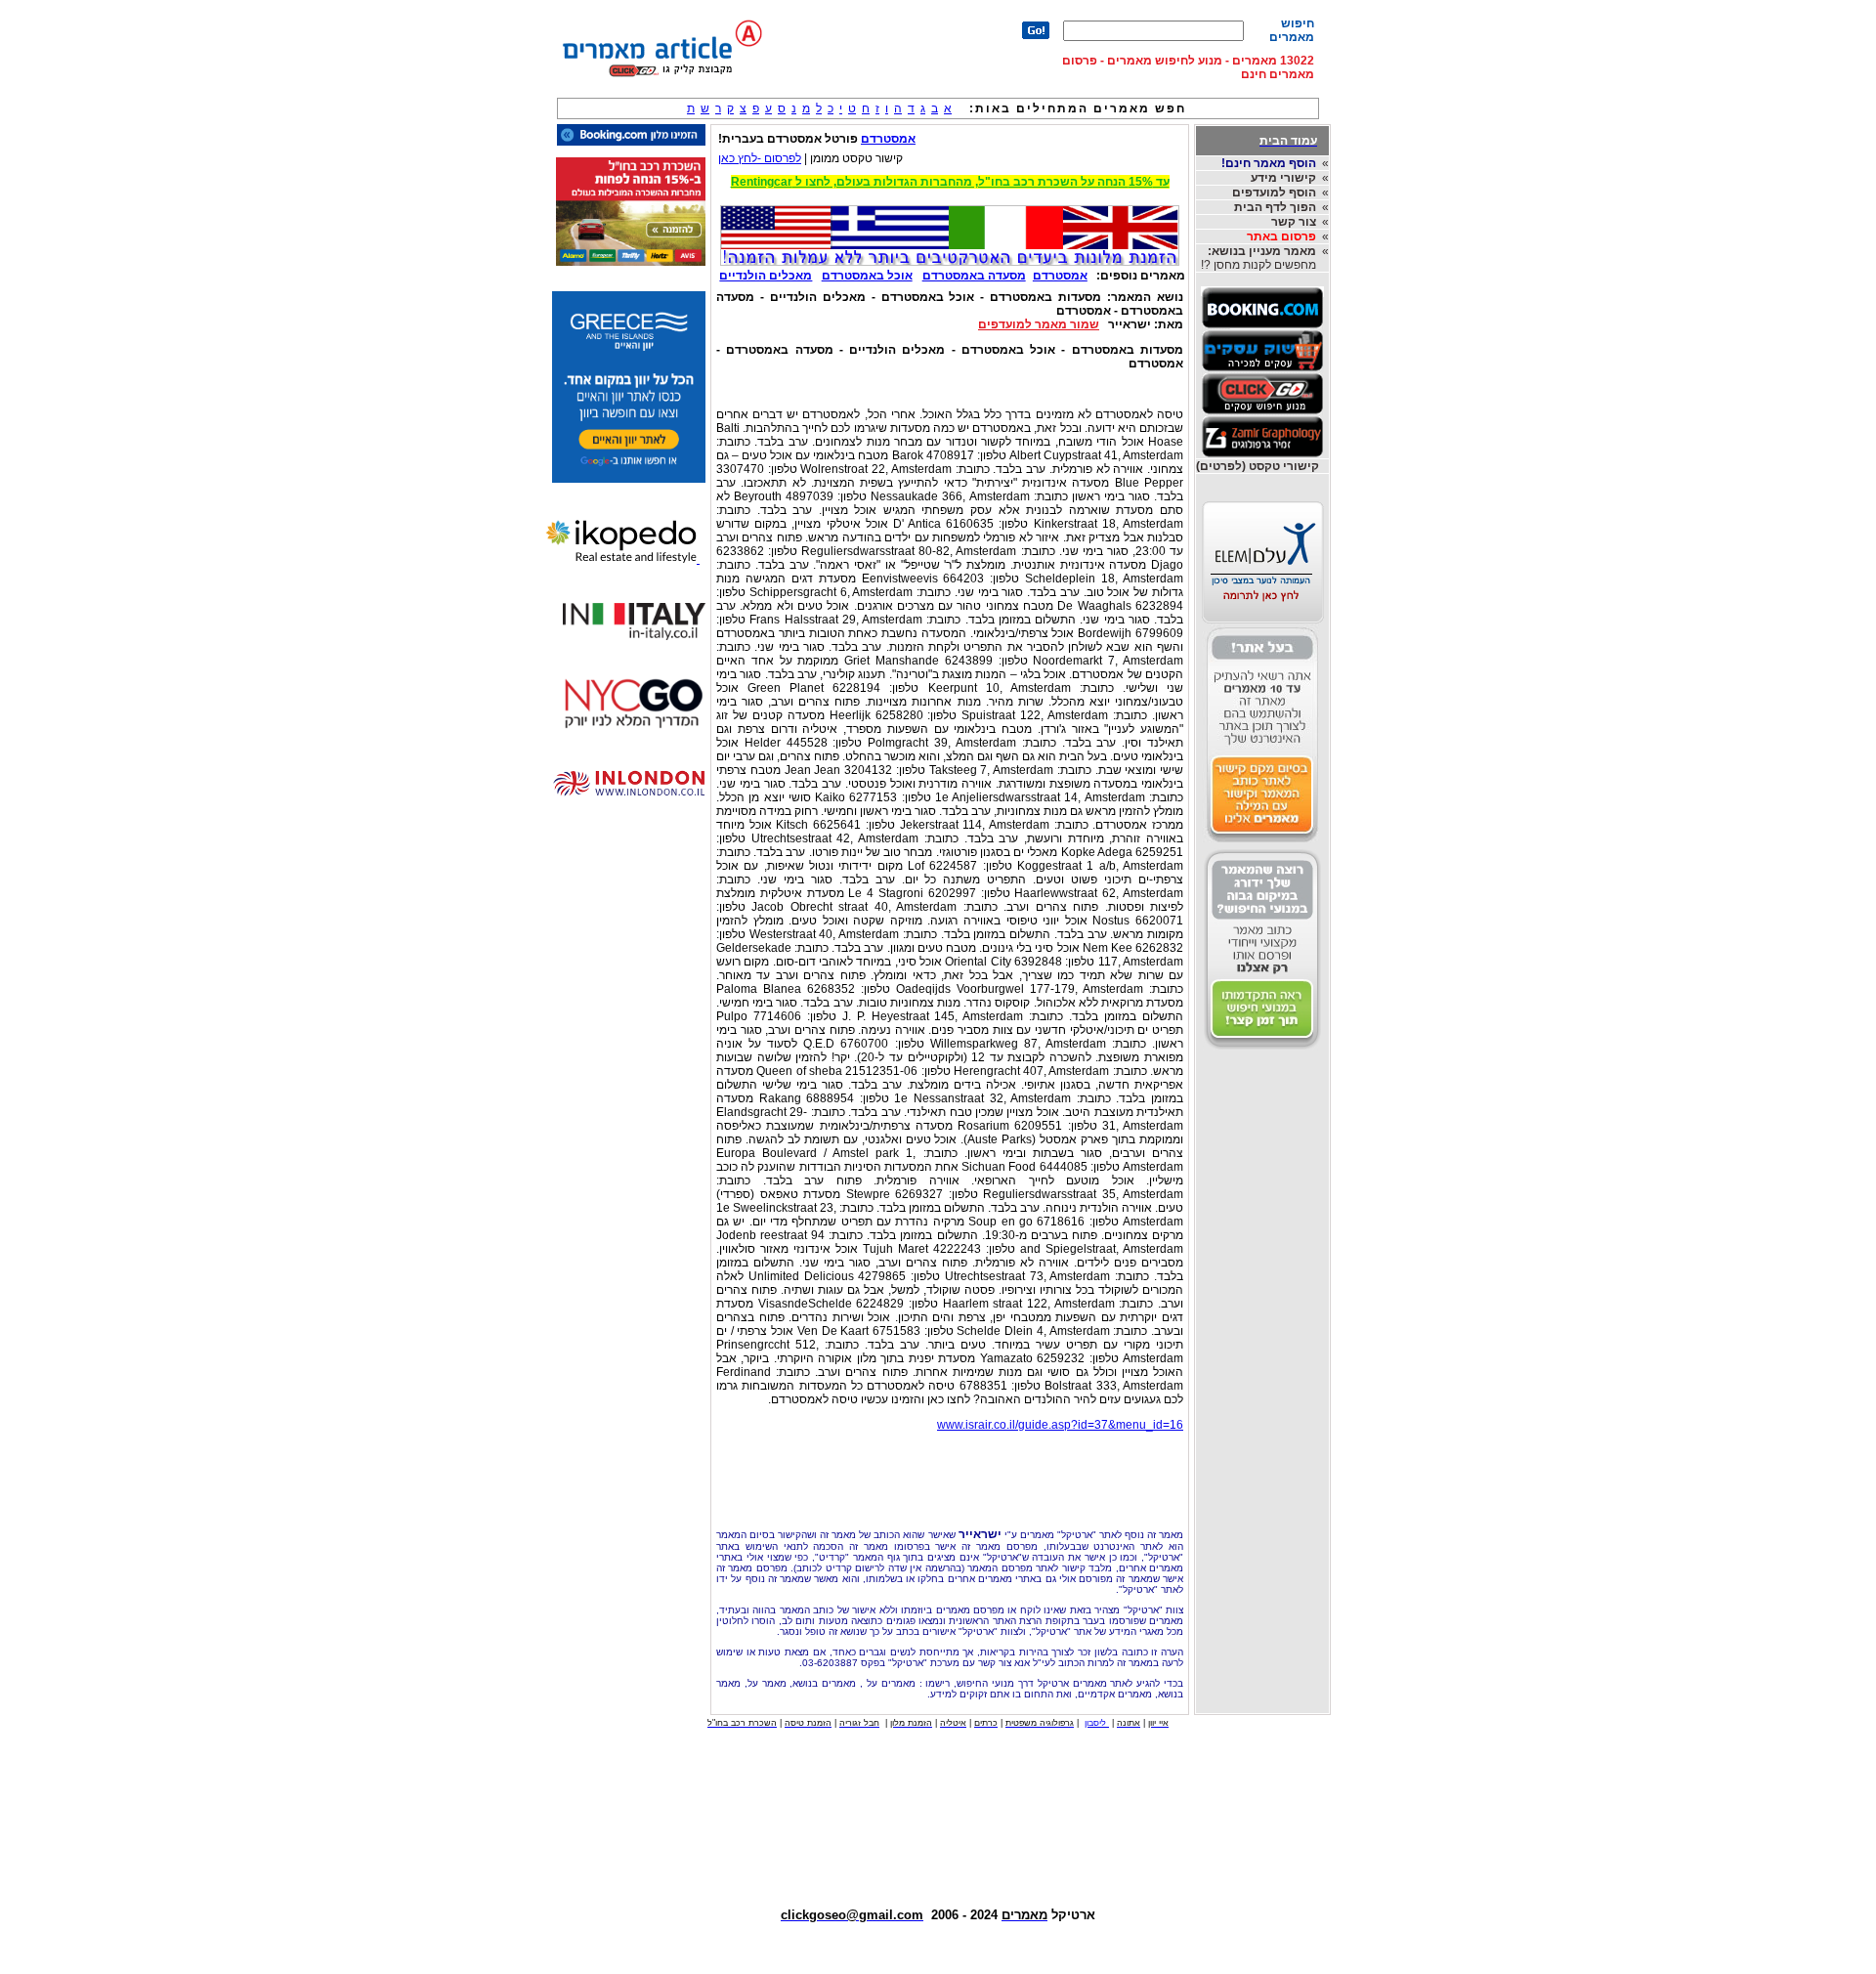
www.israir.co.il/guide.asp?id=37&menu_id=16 (1060, 1425)
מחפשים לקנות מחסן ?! (1258, 258)
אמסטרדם (888, 139)
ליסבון (1097, 1723)
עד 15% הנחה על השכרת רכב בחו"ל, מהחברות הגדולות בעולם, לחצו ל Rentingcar (950, 182)
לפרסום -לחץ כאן (760, 158)
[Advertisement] (950, 1475)
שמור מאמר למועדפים (1039, 324)
